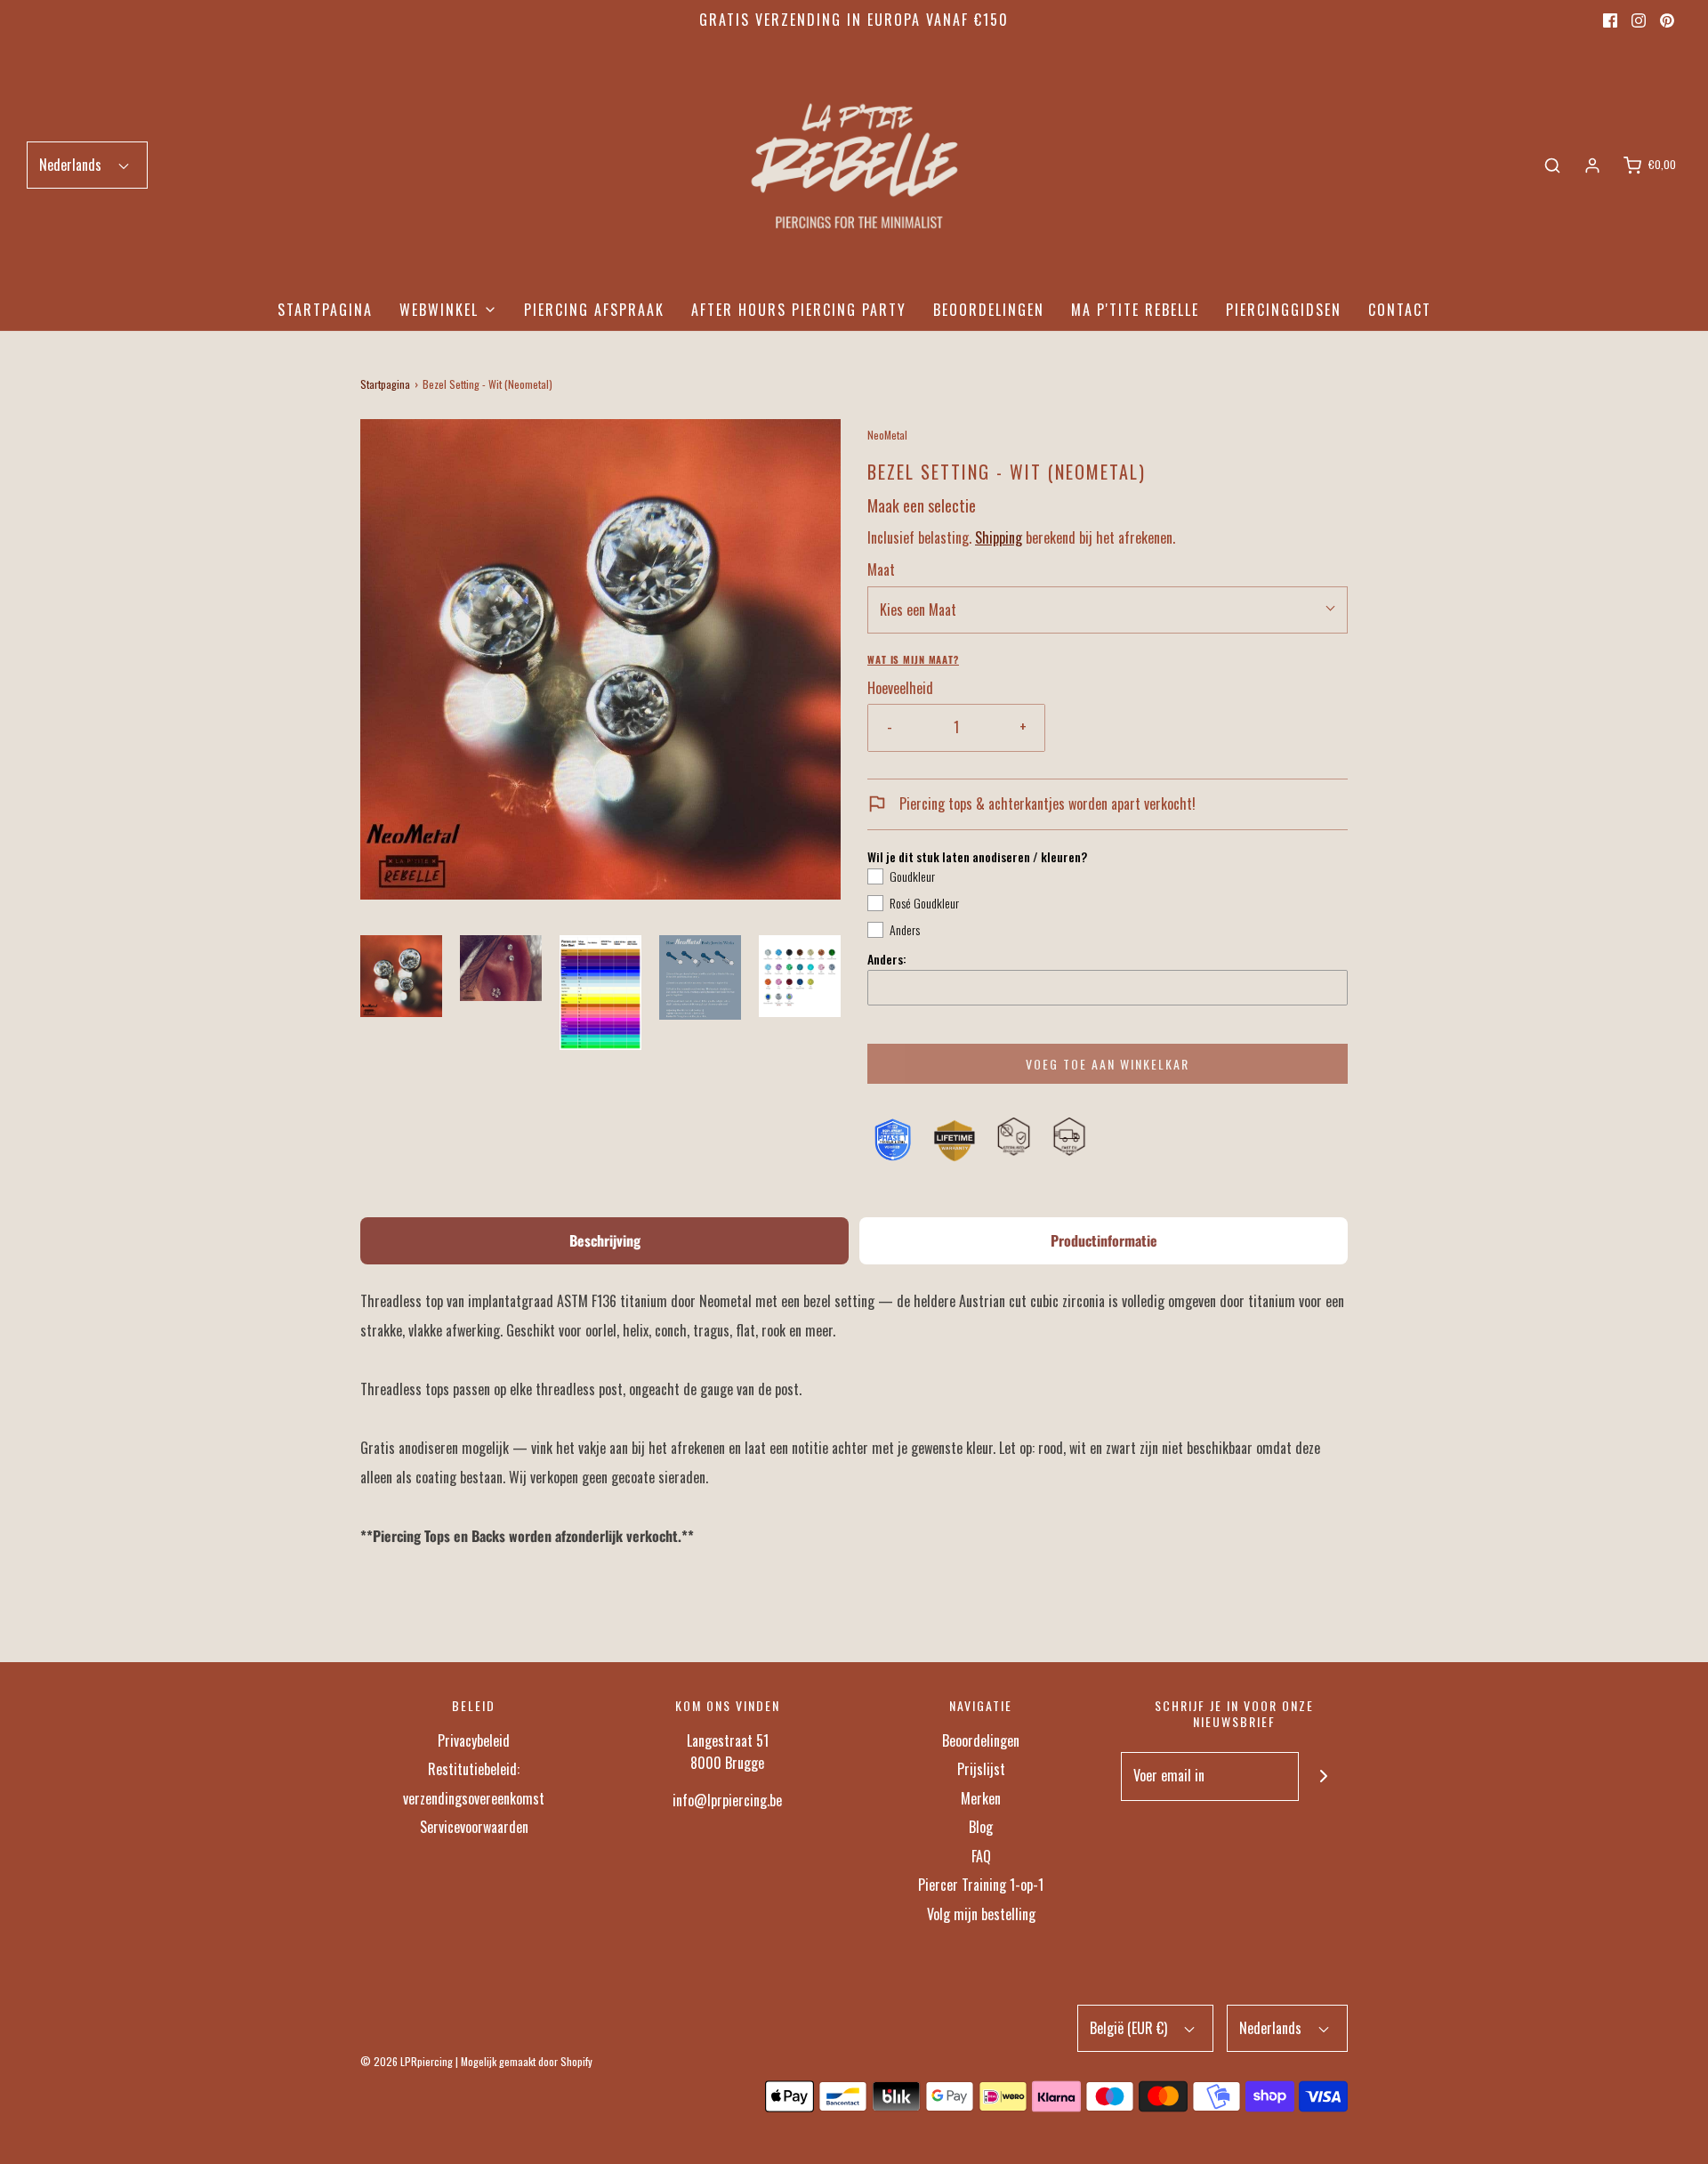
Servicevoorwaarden (474, 1827)
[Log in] (1592, 166)
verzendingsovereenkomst (474, 1798)
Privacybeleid (474, 1740)
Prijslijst (981, 1769)
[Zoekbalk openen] (1552, 166)
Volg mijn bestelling (981, 1914)
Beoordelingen (989, 310)
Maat (881, 569)
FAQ (981, 1856)
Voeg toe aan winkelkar (1108, 1064)
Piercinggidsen (1284, 310)
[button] (401, 976)
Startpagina (325, 310)
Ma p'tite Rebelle (1135, 310)
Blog (981, 1827)
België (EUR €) (1130, 2028)
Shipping (999, 537)
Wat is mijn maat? (913, 659)
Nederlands (72, 165)
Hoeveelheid (900, 688)
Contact (1400, 310)
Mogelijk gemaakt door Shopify (527, 2061)
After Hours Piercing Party (799, 310)
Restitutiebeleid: (474, 1769)
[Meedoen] (1323, 1776)
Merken (981, 1798)
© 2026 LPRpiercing (407, 2061)
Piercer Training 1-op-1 (981, 1885)
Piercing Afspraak (594, 310)
